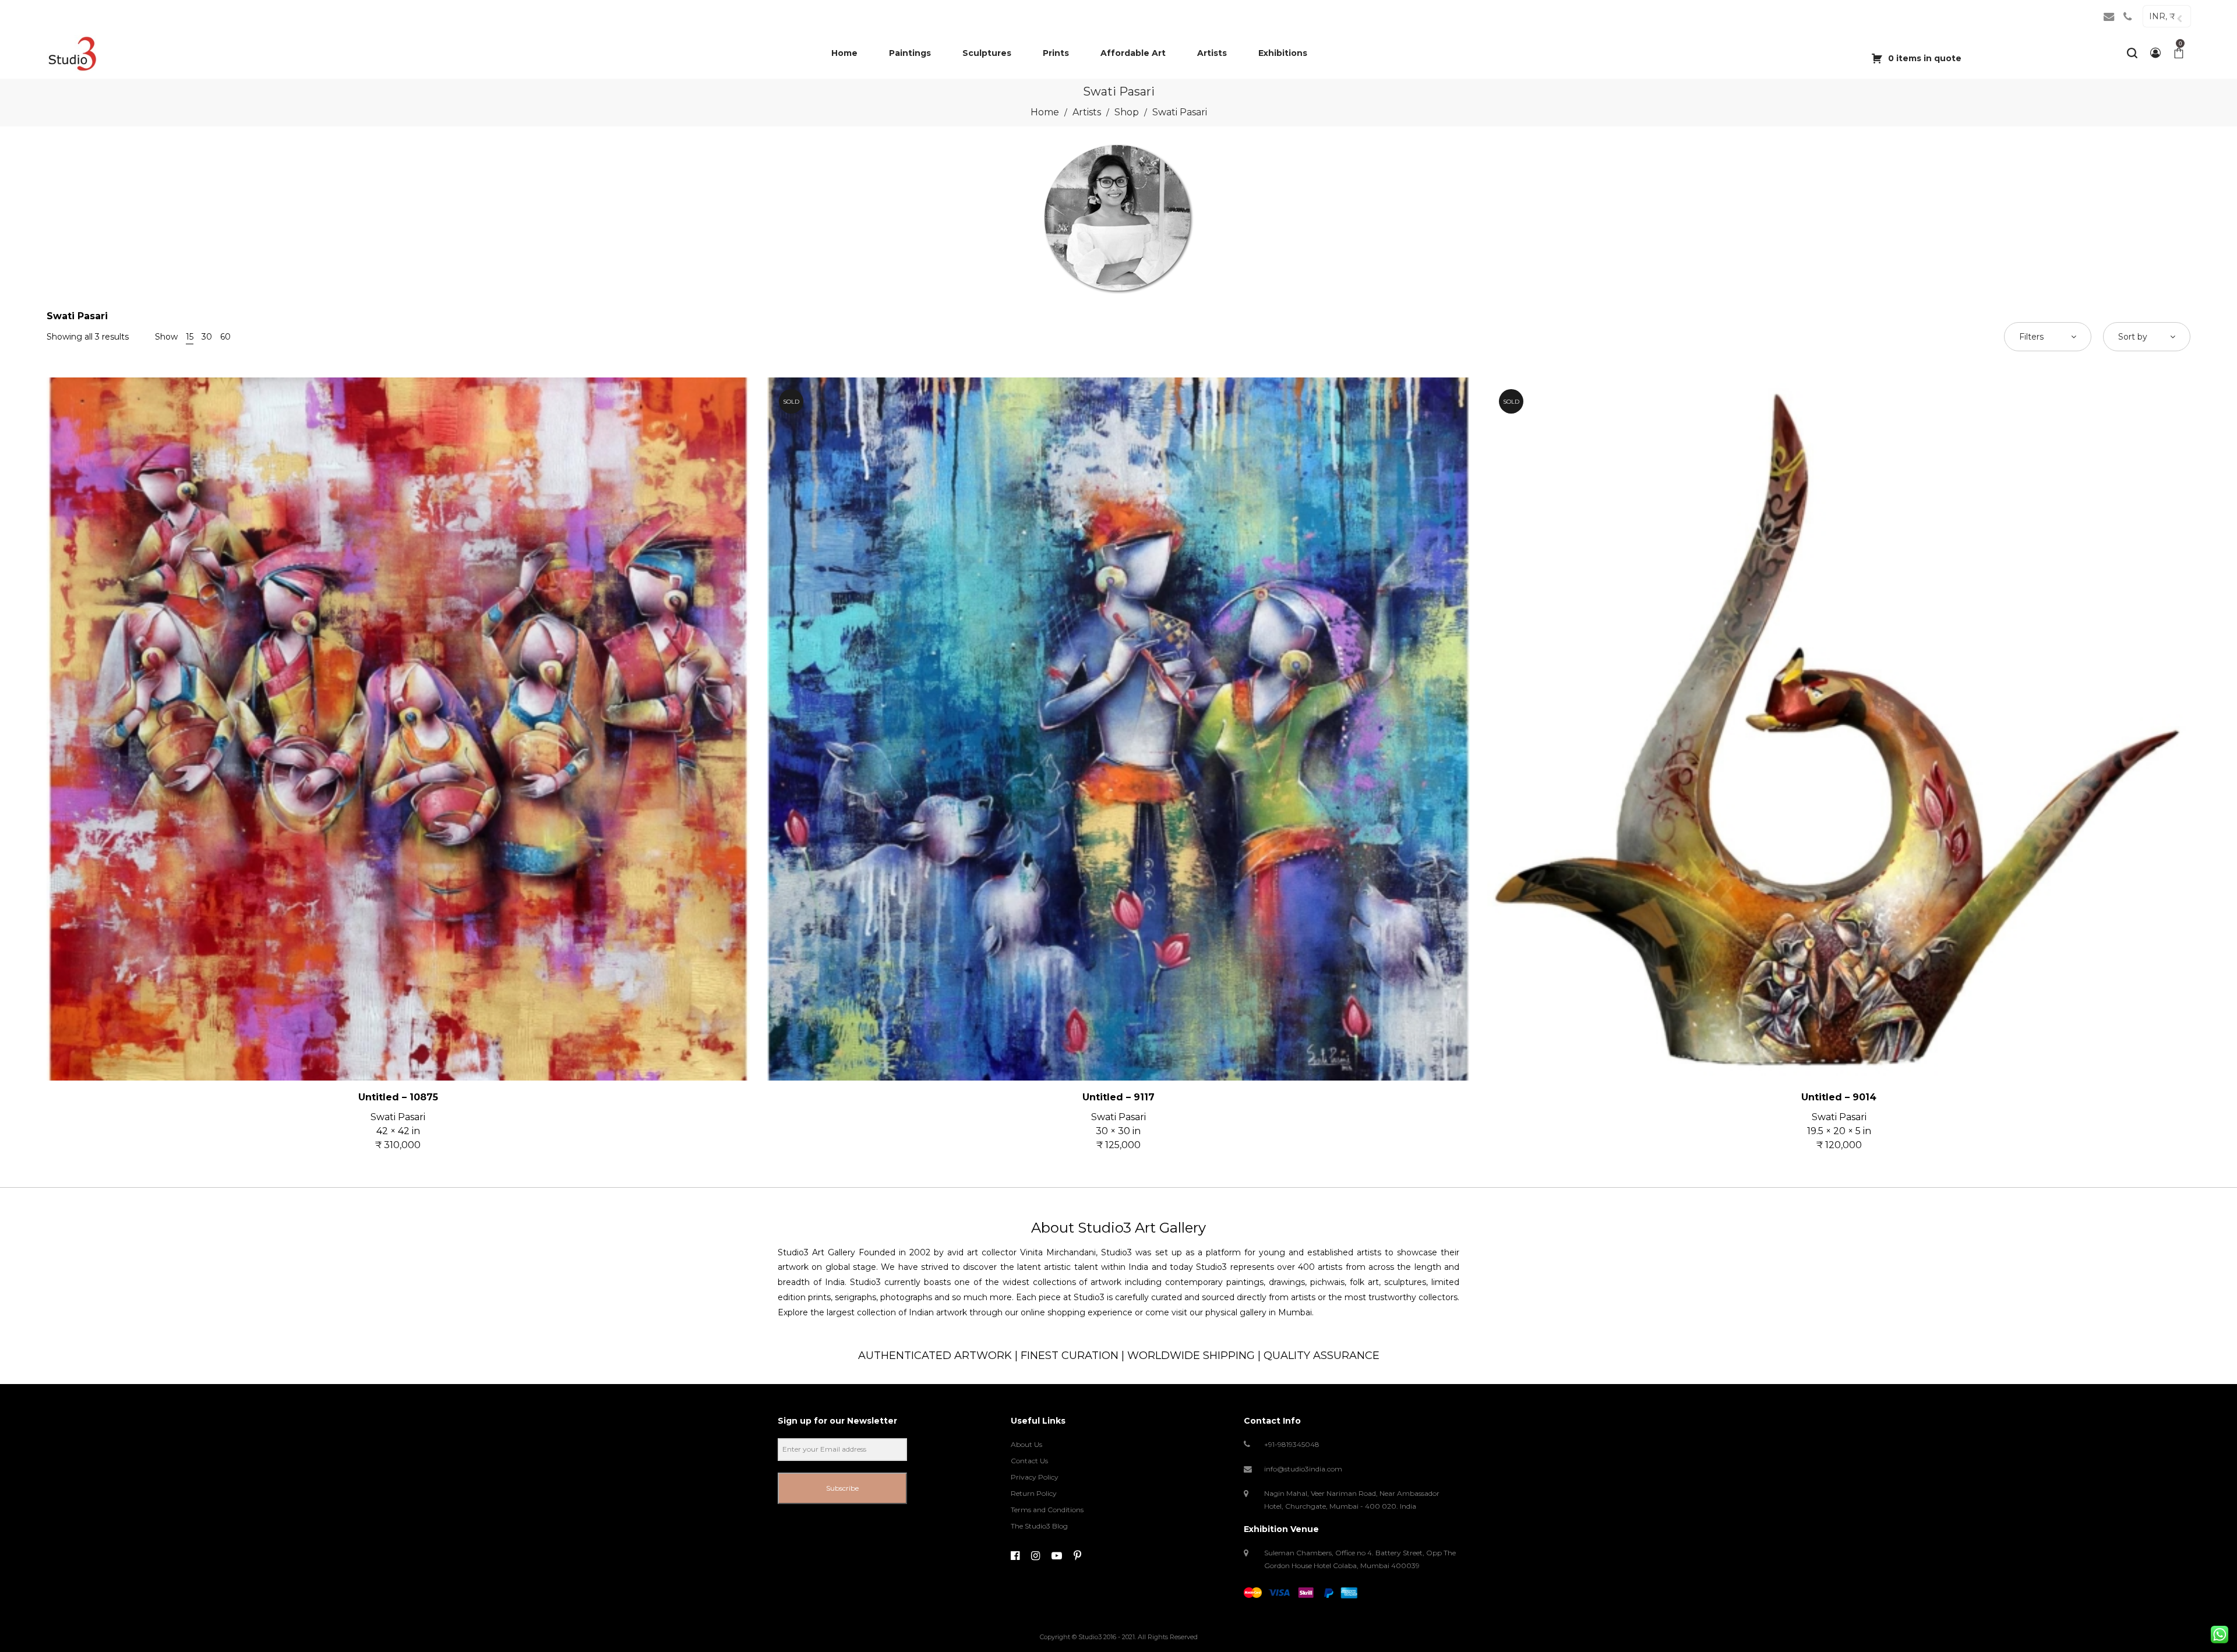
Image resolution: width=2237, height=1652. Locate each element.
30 (207, 337)
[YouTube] (1057, 1556)
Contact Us (1029, 1461)
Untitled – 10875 (398, 1097)
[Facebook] (1015, 1556)
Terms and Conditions (1047, 1510)
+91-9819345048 (1292, 1444)
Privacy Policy (1035, 1477)
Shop (1127, 112)
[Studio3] (72, 53)
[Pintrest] (1077, 1556)
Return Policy (1034, 1493)
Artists (1087, 112)
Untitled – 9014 (1839, 1097)
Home (1045, 112)
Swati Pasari (398, 1117)
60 (225, 337)
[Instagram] (1035, 1556)
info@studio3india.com (1303, 1469)
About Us (1026, 1444)
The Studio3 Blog (1039, 1526)
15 (190, 337)
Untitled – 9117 (1118, 1097)
